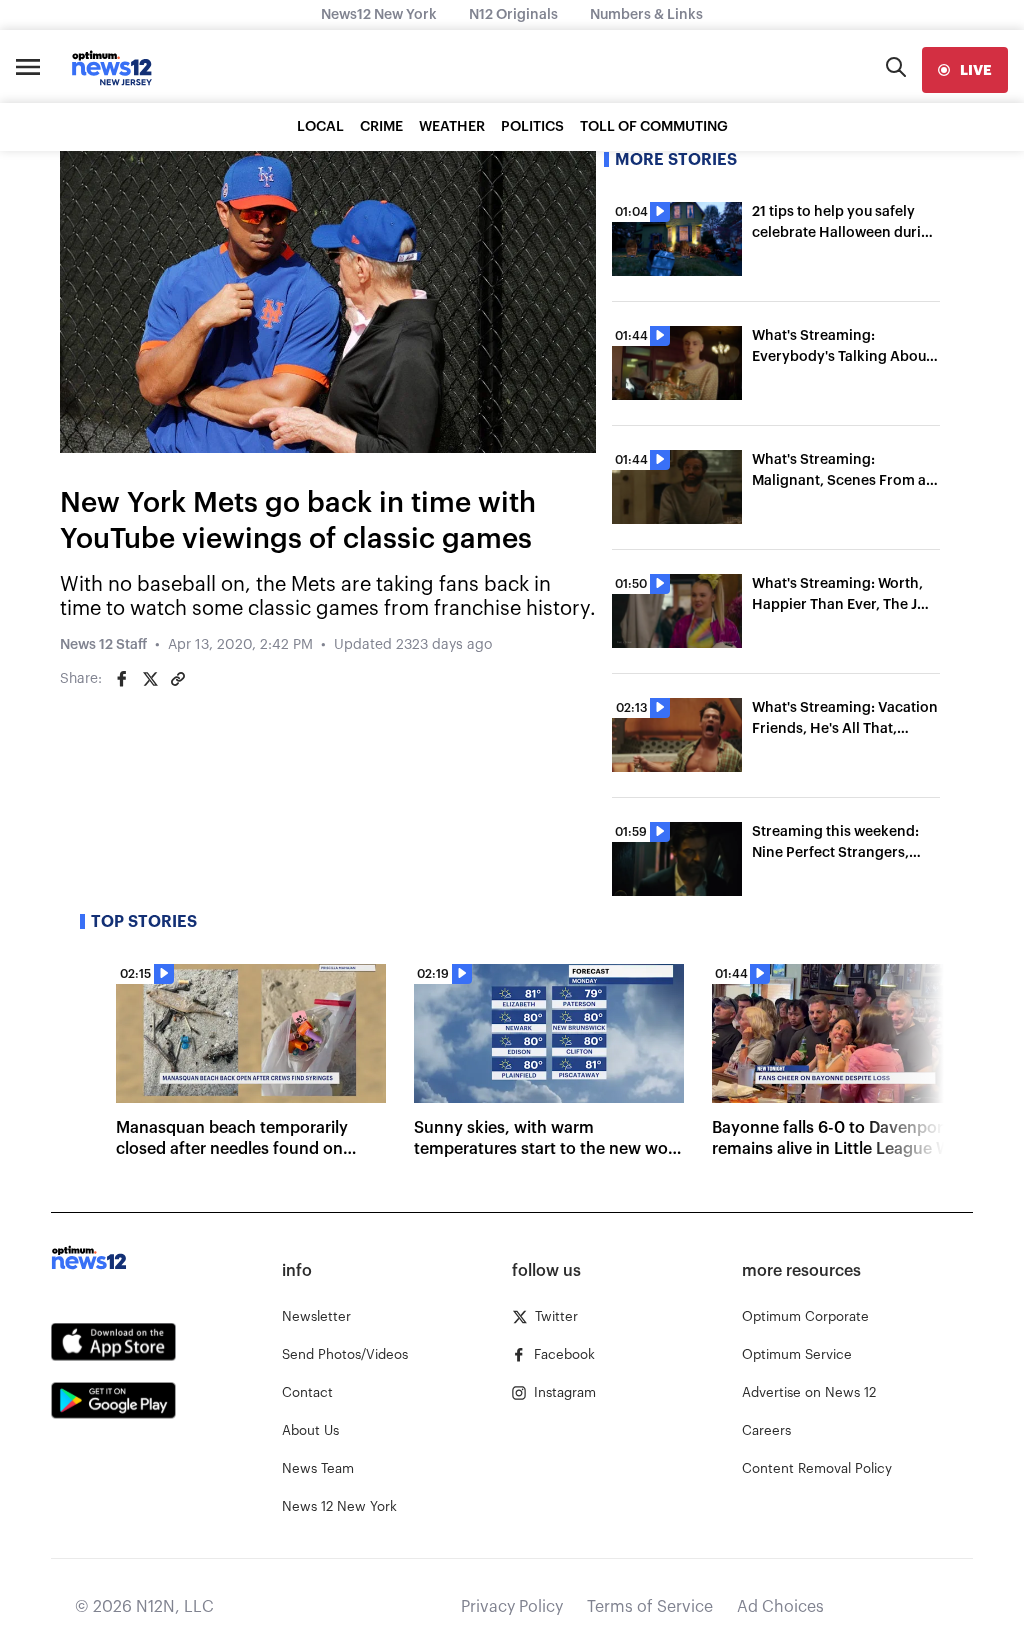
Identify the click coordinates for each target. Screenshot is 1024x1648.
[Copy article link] (178, 679)
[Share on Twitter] (150, 679)
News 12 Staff (103, 645)
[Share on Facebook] (122, 679)
